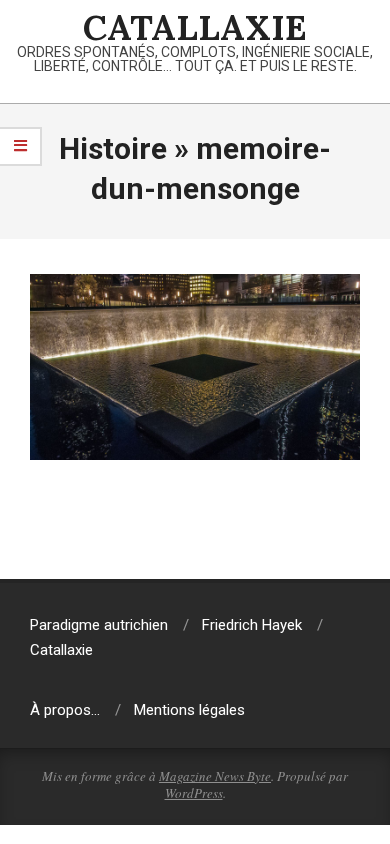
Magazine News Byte (215, 776)
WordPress (194, 793)
